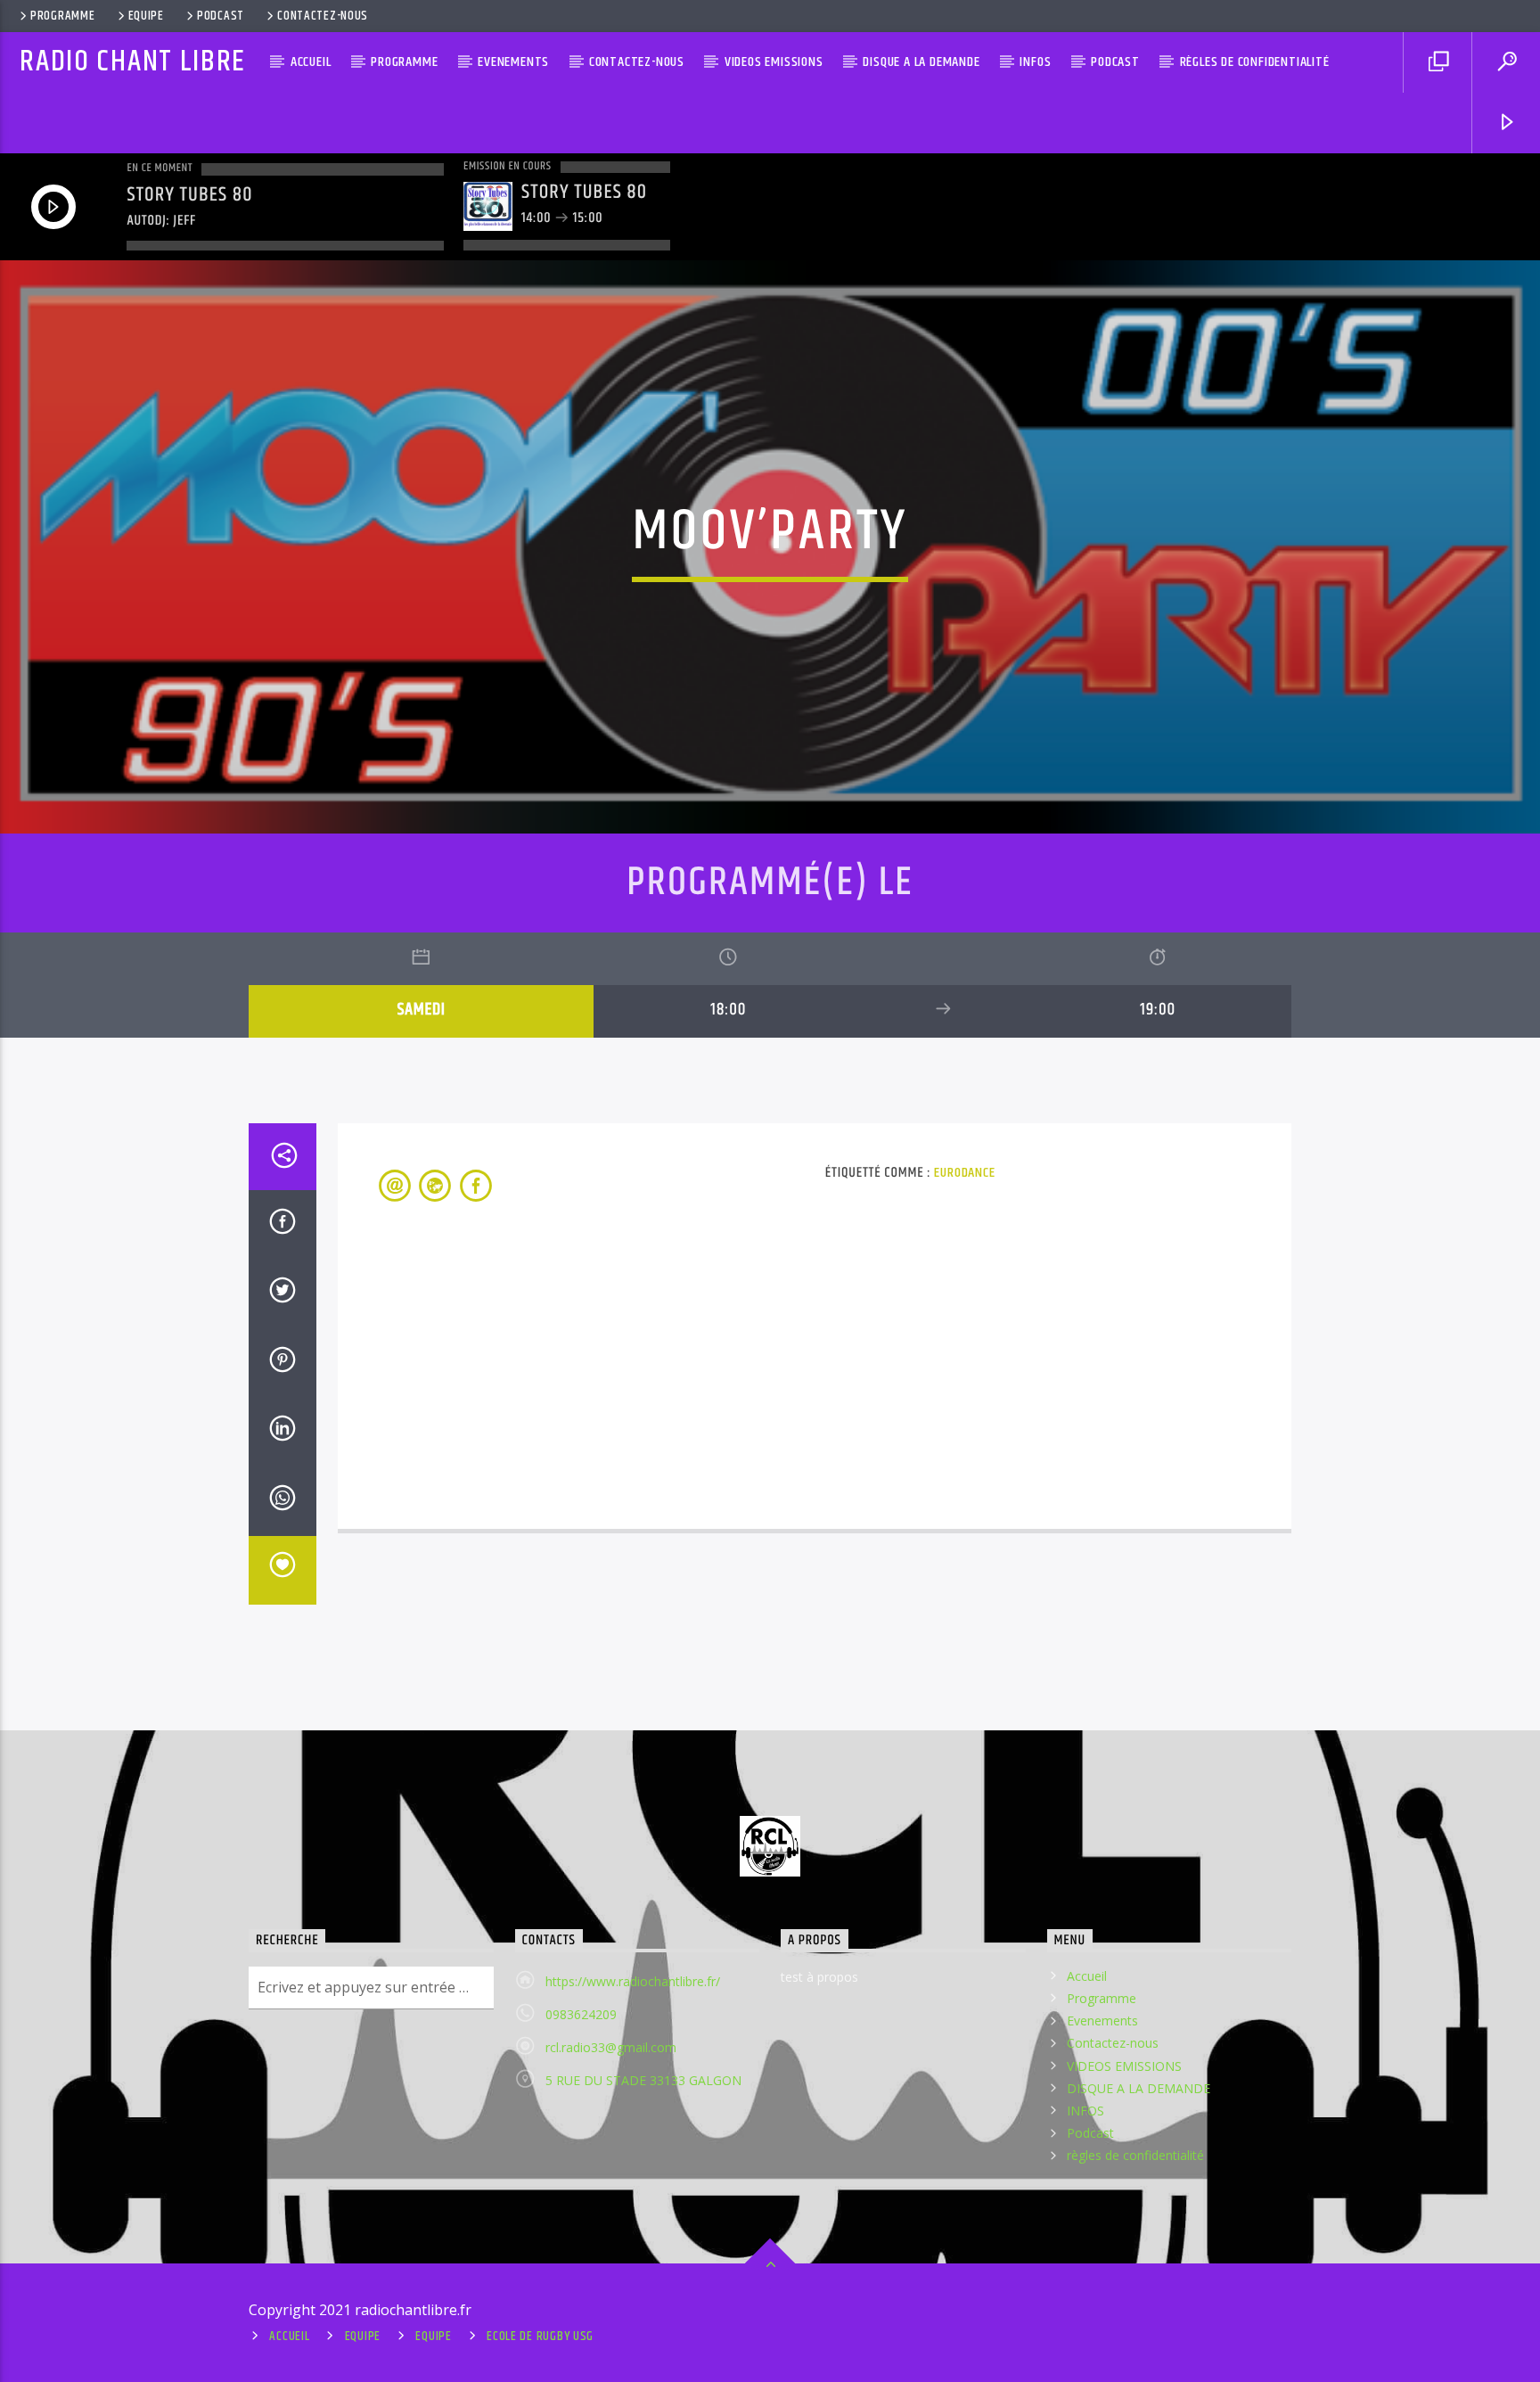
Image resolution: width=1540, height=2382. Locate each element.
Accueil (311, 62)
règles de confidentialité (1255, 62)
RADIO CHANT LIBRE (133, 62)
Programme (62, 16)
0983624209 (581, 2014)
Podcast (221, 16)
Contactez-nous (323, 16)
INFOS (1035, 62)
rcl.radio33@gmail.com (611, 2047)
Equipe (146, 16)
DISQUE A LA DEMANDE (921, 62)
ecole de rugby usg (540, 2337)
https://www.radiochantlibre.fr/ (633, 1981)
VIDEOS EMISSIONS (774, 62)
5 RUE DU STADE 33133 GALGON (643, 2080)
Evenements (513, 62)
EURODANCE (964, 1173)
